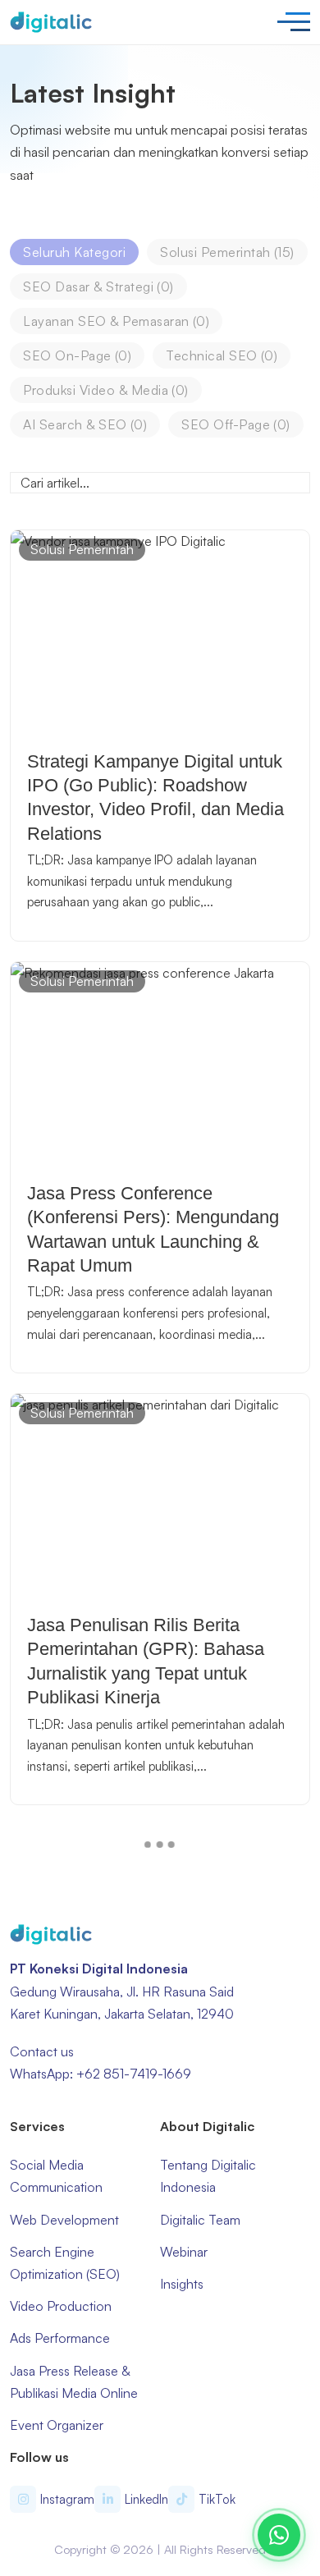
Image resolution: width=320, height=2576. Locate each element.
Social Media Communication (56, 2176)
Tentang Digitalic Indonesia (208, 2176)
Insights (182, 2284)
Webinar (184, 2252)
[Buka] (294, 22)
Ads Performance (60, 2338)
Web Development (64, 2220)
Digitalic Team (200, 2220)
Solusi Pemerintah (82, 549)
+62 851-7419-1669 (134, 2074)
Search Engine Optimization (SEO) (65, 2263)
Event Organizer (57, 2425)
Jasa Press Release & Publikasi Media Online (74, 2382)
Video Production (61, 2306)
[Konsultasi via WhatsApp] (279, 2535)
